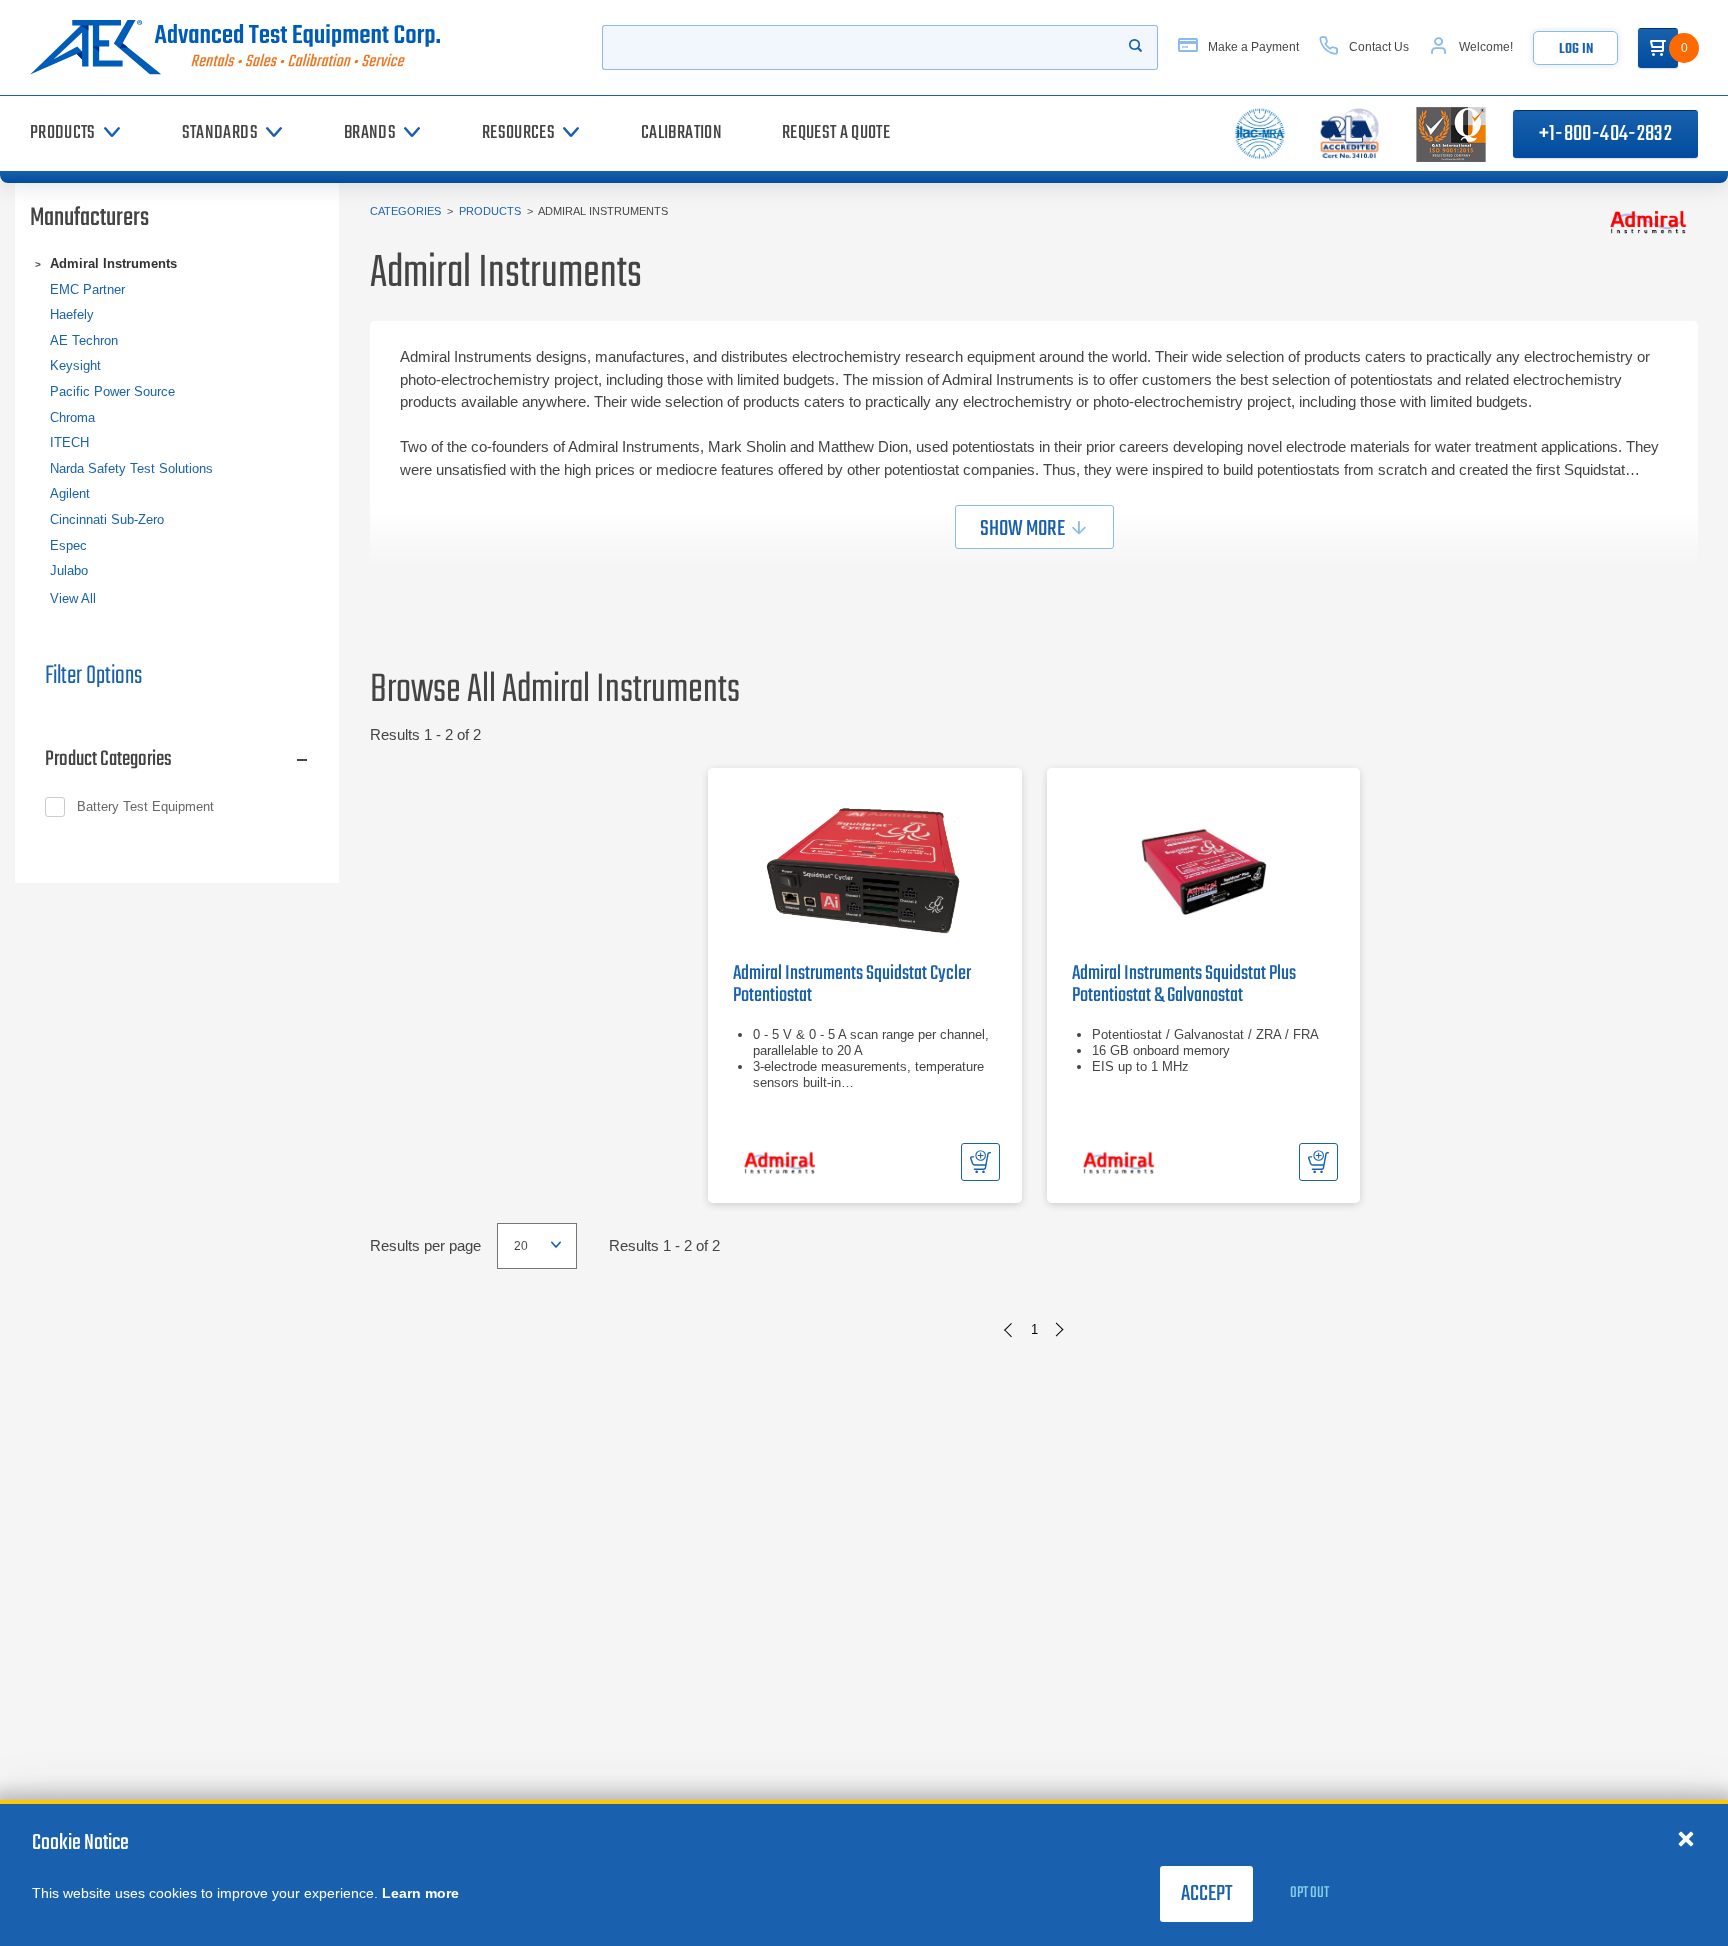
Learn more (420, 1893)
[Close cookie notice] (1686, 1838)
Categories (405, 211)
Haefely (72, 314)
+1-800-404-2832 (1605, 134)
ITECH (69, 442)
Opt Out (1309, 1893)
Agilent (70, 493)
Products (490, 211)
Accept (1206, 1894)
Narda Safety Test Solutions (131, 468)
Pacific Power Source (112, 391)
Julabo (69, 570)
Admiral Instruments (113, 263)
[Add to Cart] (980, 1162)
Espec (68, 545)
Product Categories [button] (108, 759)
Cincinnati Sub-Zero (107, 519)
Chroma (72, 417)
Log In (1576, 49)
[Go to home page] (243, 47)
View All (73, 598)
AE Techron (84, 340)
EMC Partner (87, 289)
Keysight (75, 365)
